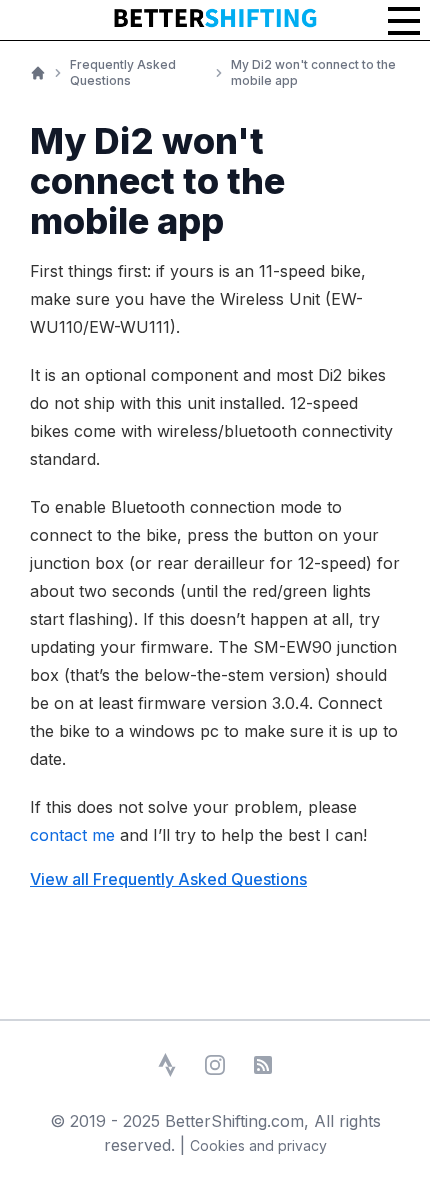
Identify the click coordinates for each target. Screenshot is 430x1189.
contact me (72, 835)
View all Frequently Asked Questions (168, 879)
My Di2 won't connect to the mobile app (313, 72)
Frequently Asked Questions (123, 72)
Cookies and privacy (258, 1145)
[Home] (38, 73)
